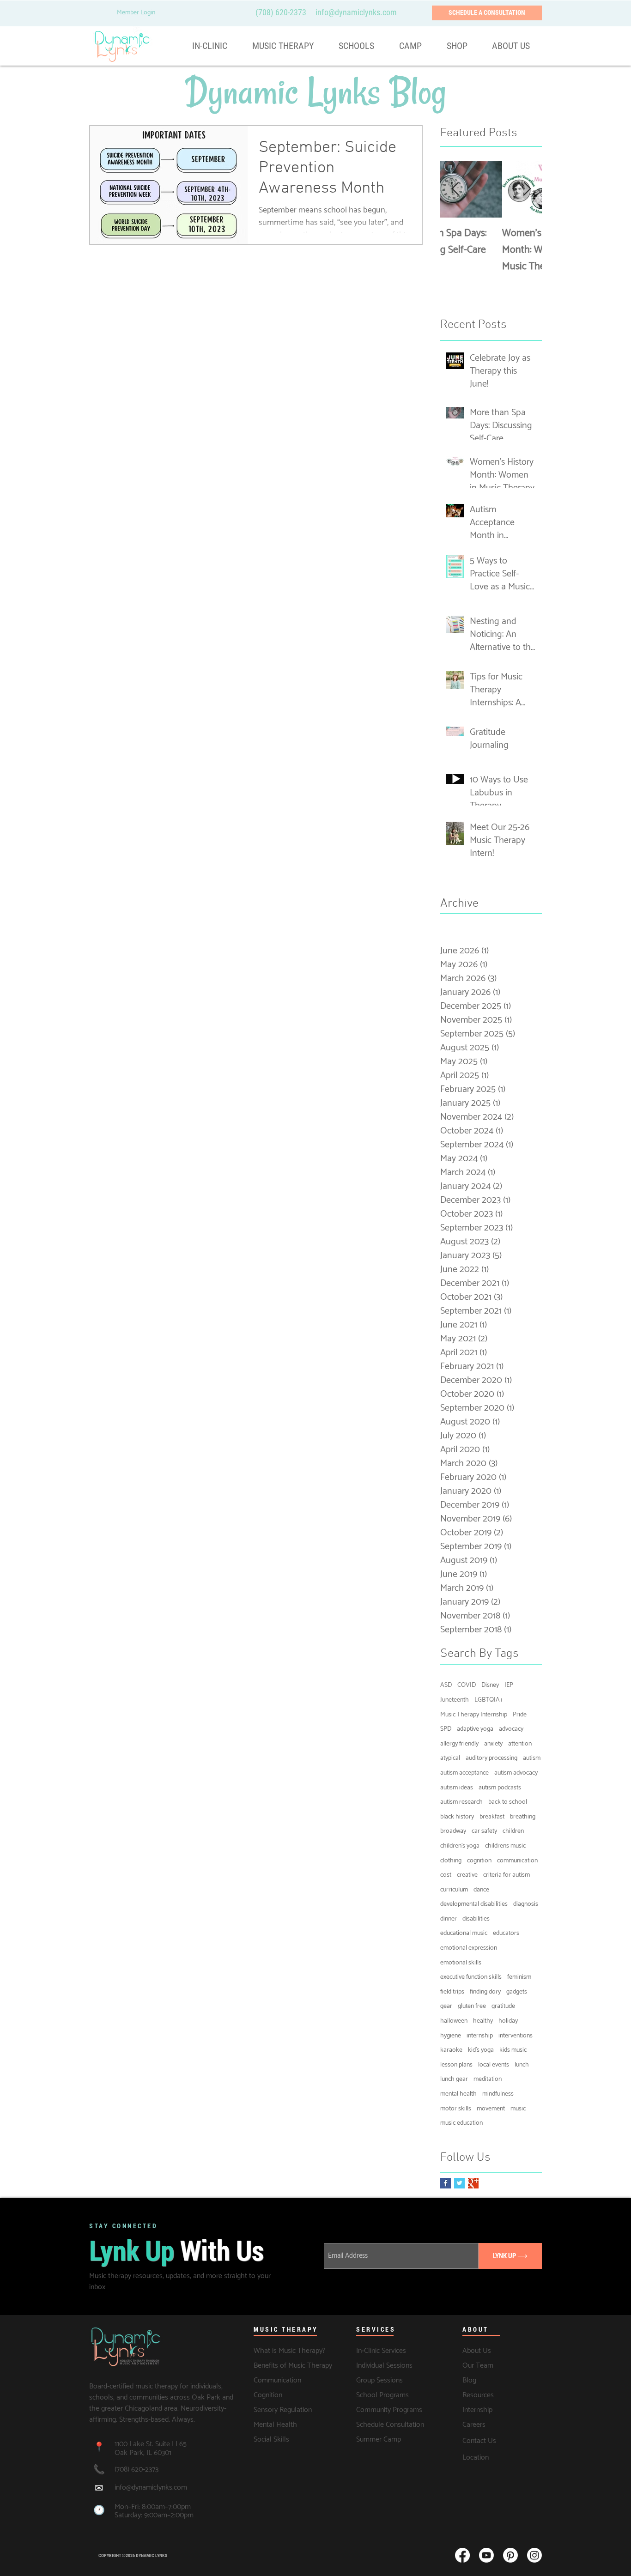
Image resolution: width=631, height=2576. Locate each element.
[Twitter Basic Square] (459, 2183)
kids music (513, 2050)
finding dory (485, 1992)
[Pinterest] (510, 2555)
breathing (523, 1817)
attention (520, 1744)
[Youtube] (486, 2555)
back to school (508, 1802)
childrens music (505, 1846)
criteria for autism (507, 1875)
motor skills (456, 2109)
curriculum (454, 1890)
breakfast (492, 1817)
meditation (488, 2079)
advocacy (511, 1729)
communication (517, 1861)
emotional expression (469, 1948)
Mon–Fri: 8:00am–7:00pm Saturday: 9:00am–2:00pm (154, 2511)
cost (446, 1875)
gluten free (472, 2006)
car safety (484, 1831)
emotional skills (461, 1963)
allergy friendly (459, 1744)
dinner (449, 1919)
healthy (483, 2021)
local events (494, 2065)
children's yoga (460, 1846)
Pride (520, 1715)
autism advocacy (516, 1773)
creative (467, 1875)
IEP (509, 1685)
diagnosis (526, 1904)
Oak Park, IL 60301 (143, 2453)
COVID (467, 1685)
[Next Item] (527, 190)
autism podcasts (500, 1788)
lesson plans (456, 2065)
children (513, 1831)
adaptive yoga (475, 1729)
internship (480, 2036)
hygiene (451, 2036)
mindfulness (498, 2094)
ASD (446, 1685)
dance (481, 1890)
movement (491, 2109)
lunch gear (454, 2079)
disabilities (476, 1919)
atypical (450, 1758)
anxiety (493, 1744)
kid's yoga (481, 2050)
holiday (508, 2021)
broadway (453, 1831)
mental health (458, 2094)
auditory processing (491, 1758)
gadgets (517, 1992)
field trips (452, 1992)
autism (532, 1758)
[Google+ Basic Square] (473, 2183)
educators (506, 1934)
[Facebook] (462, 2555)
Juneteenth (455, 1700)
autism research (461, 1802)
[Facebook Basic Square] (446, 2183)
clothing (451, 1861)
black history (457, 1817)
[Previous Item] (455, 190)
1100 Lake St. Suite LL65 (152, 2444)
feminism (519, 1977)
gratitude (503, 2006)
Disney (490, 1685)
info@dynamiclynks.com (151, 2488)
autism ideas (457, 1788)
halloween (454, 2021)
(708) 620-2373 (281, 12)
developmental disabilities (474, 1904)
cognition (479, 1861)
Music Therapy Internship (474, 1715)
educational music (464, 1934)
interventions (516, 2036)
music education (461, 2123)
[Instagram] (534, 2555)
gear (446, 2006)
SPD (446, 1729)
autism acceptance (464, 1773)
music (518, 2109)
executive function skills (471, 1977)
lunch (522, 2065)
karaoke (451, 2050)
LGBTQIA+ (489, 1700)
